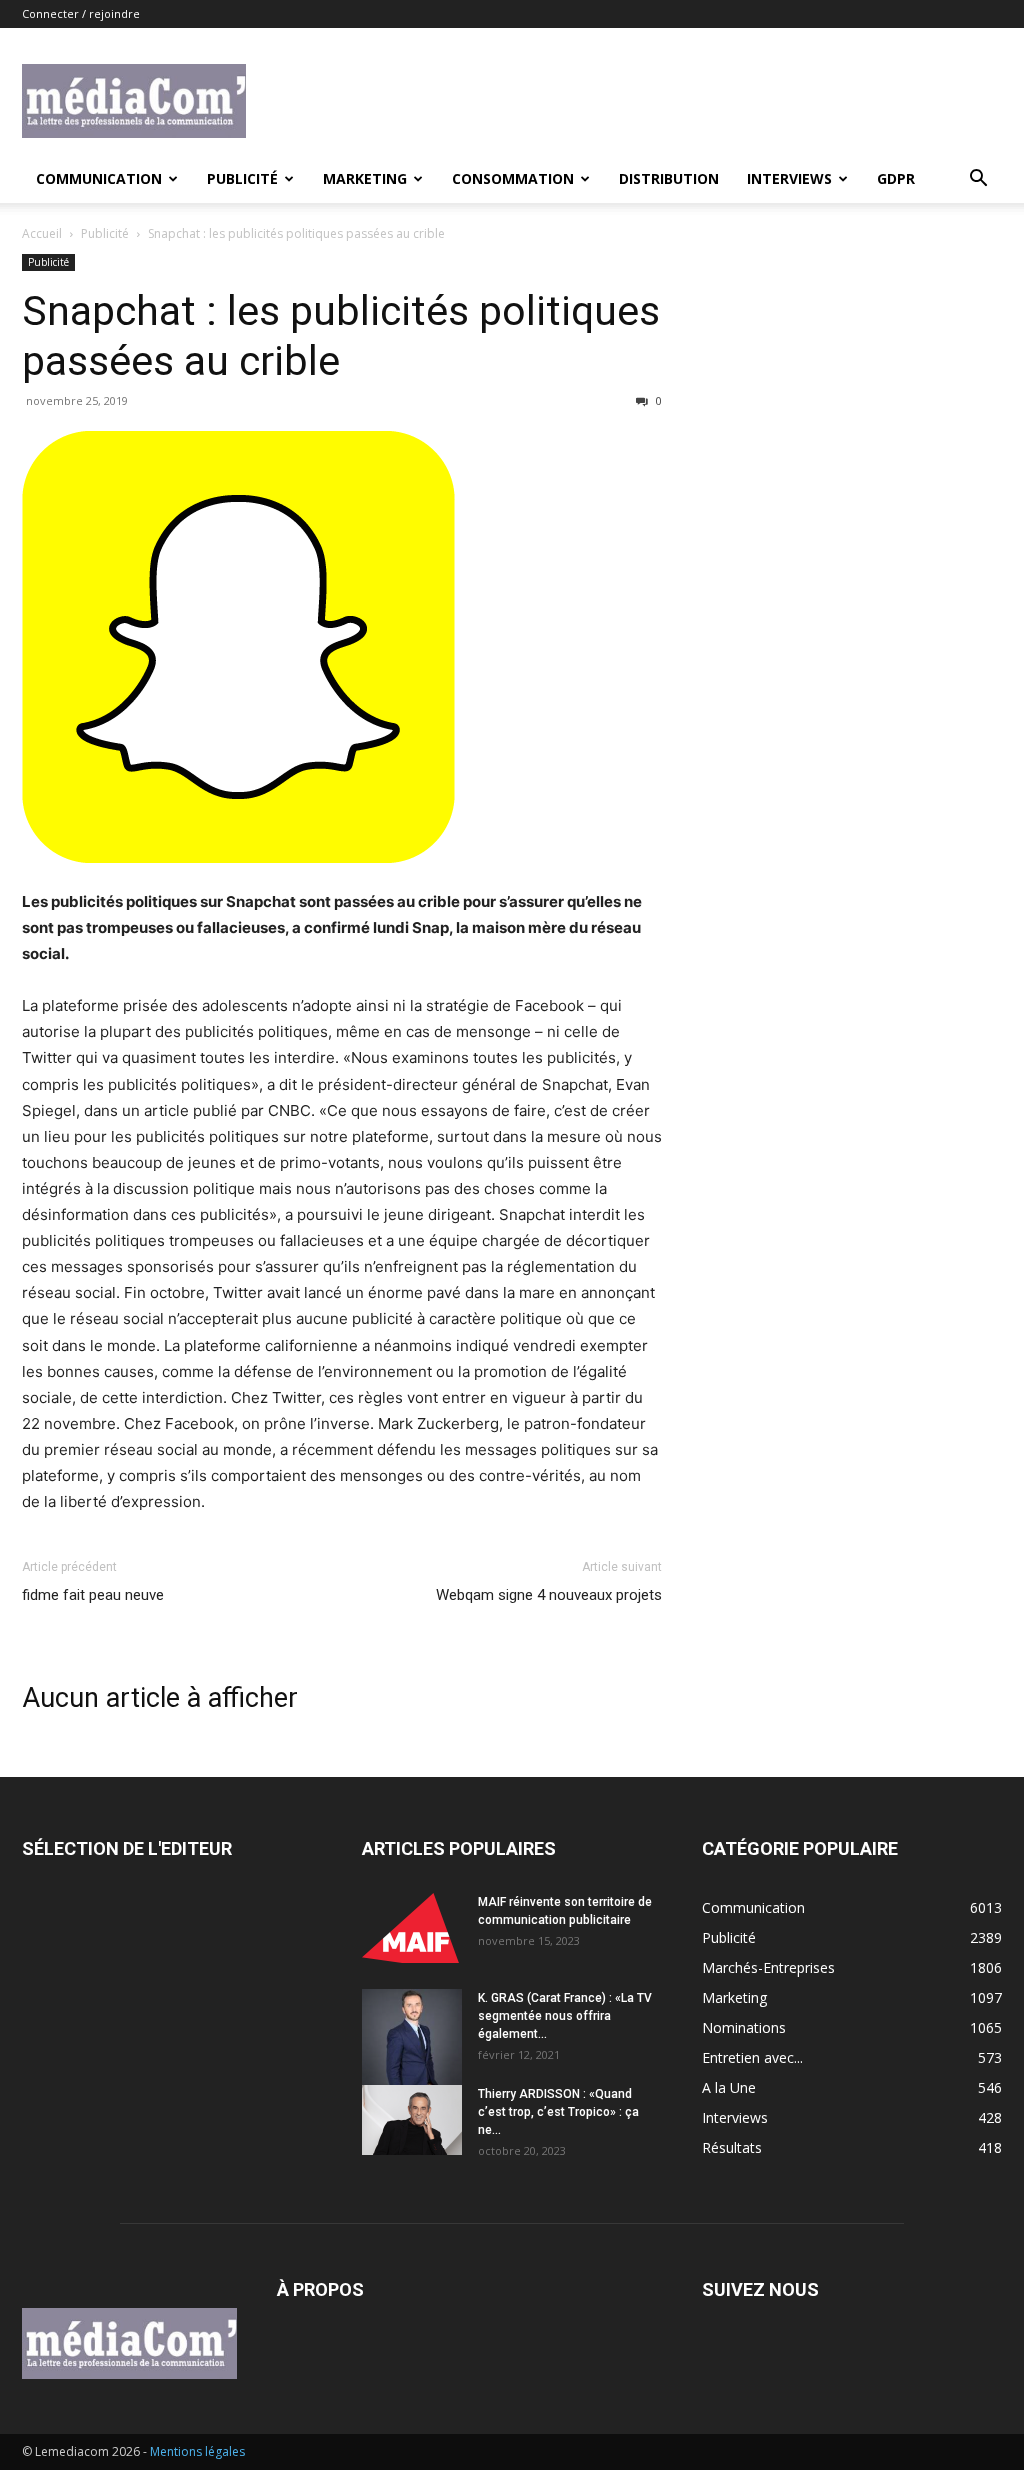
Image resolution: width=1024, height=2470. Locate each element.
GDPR (896, 178)
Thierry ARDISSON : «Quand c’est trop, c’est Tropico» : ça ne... (558, 2112)
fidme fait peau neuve (93, 1595)
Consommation (513, 178)
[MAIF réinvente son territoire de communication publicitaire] (412, 1928)
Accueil (42, 233)
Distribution (669, 178)
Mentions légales (197, 2451)
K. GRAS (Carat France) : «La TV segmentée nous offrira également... (565, 2016)
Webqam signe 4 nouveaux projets (549, 1595)
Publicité (242, 178)
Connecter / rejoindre (81, 13)
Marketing (365, 178)
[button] (978, 180)
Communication (99, 178)
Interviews (789, 178)
